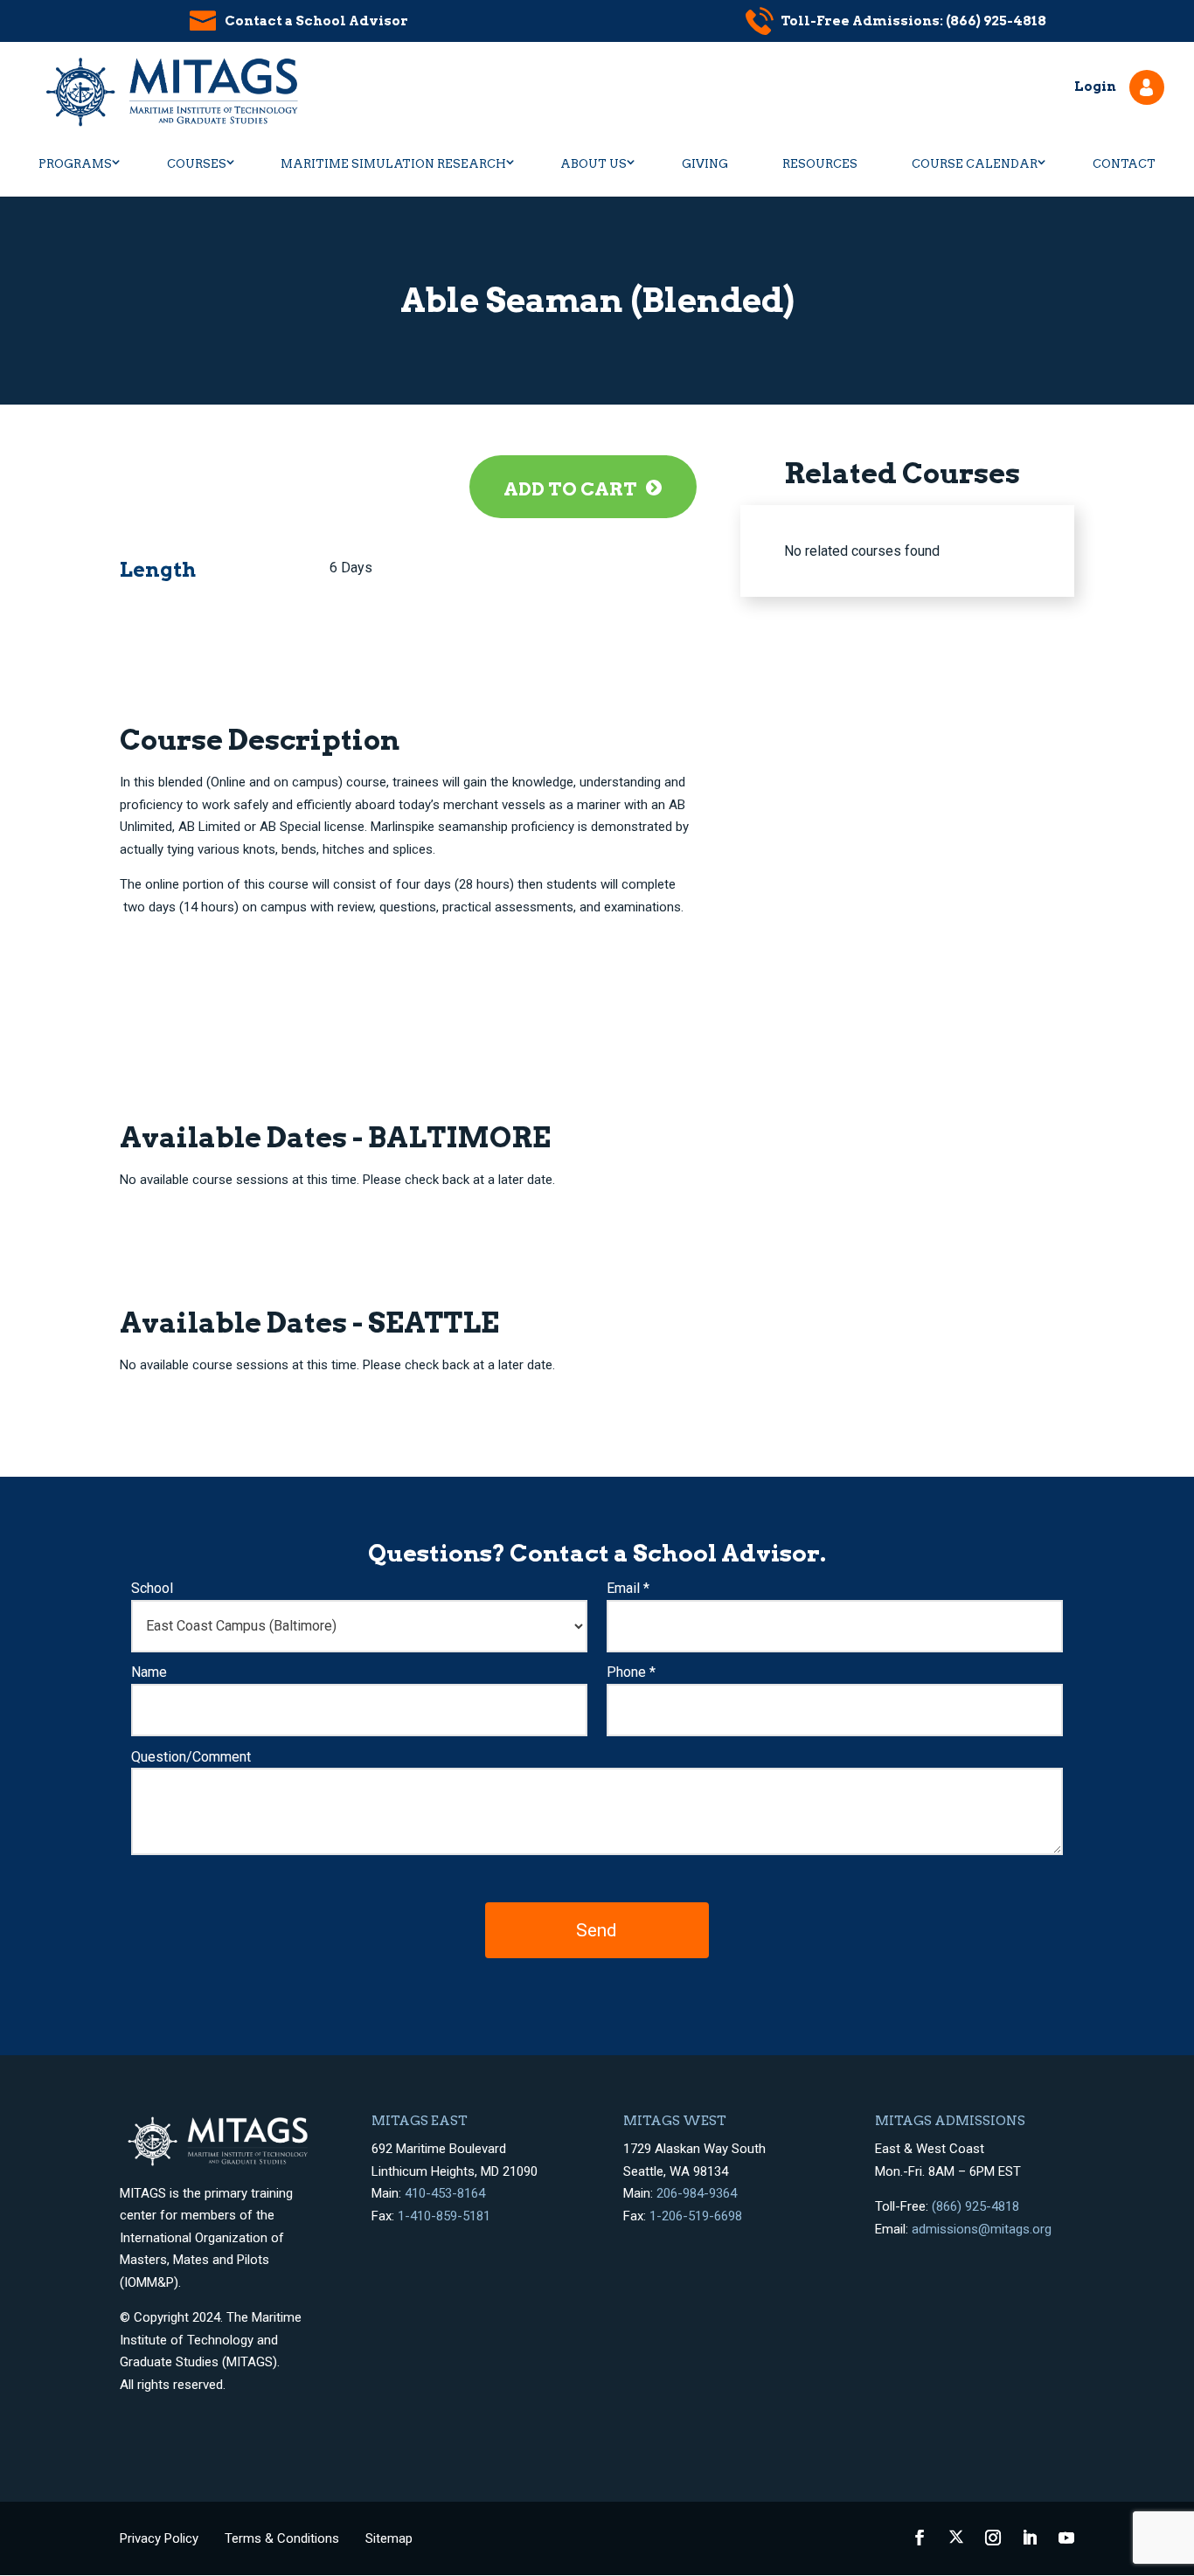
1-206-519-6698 (696, 2216)
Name (149, 1672)
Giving (705, 164)
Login (1095, 87)
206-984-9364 (697, 2193)
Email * (628, 1588)
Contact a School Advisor (316, 21)
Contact (1124, 164)
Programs (75, 164)
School (152, 1588)
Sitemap (389, 2538)
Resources (820, 164)
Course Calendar (975, 164)
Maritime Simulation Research (393, 164)
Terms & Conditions (282, 2538)
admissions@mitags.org (982, 2229)
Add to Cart (570, 489)
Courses (197, 164)
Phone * (631, 1672)
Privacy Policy (159, 2538)
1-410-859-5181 (444, 2216)
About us (594, 164)
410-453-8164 (445, 2193)
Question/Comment (191, 1757)
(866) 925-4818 (975, 2206)
